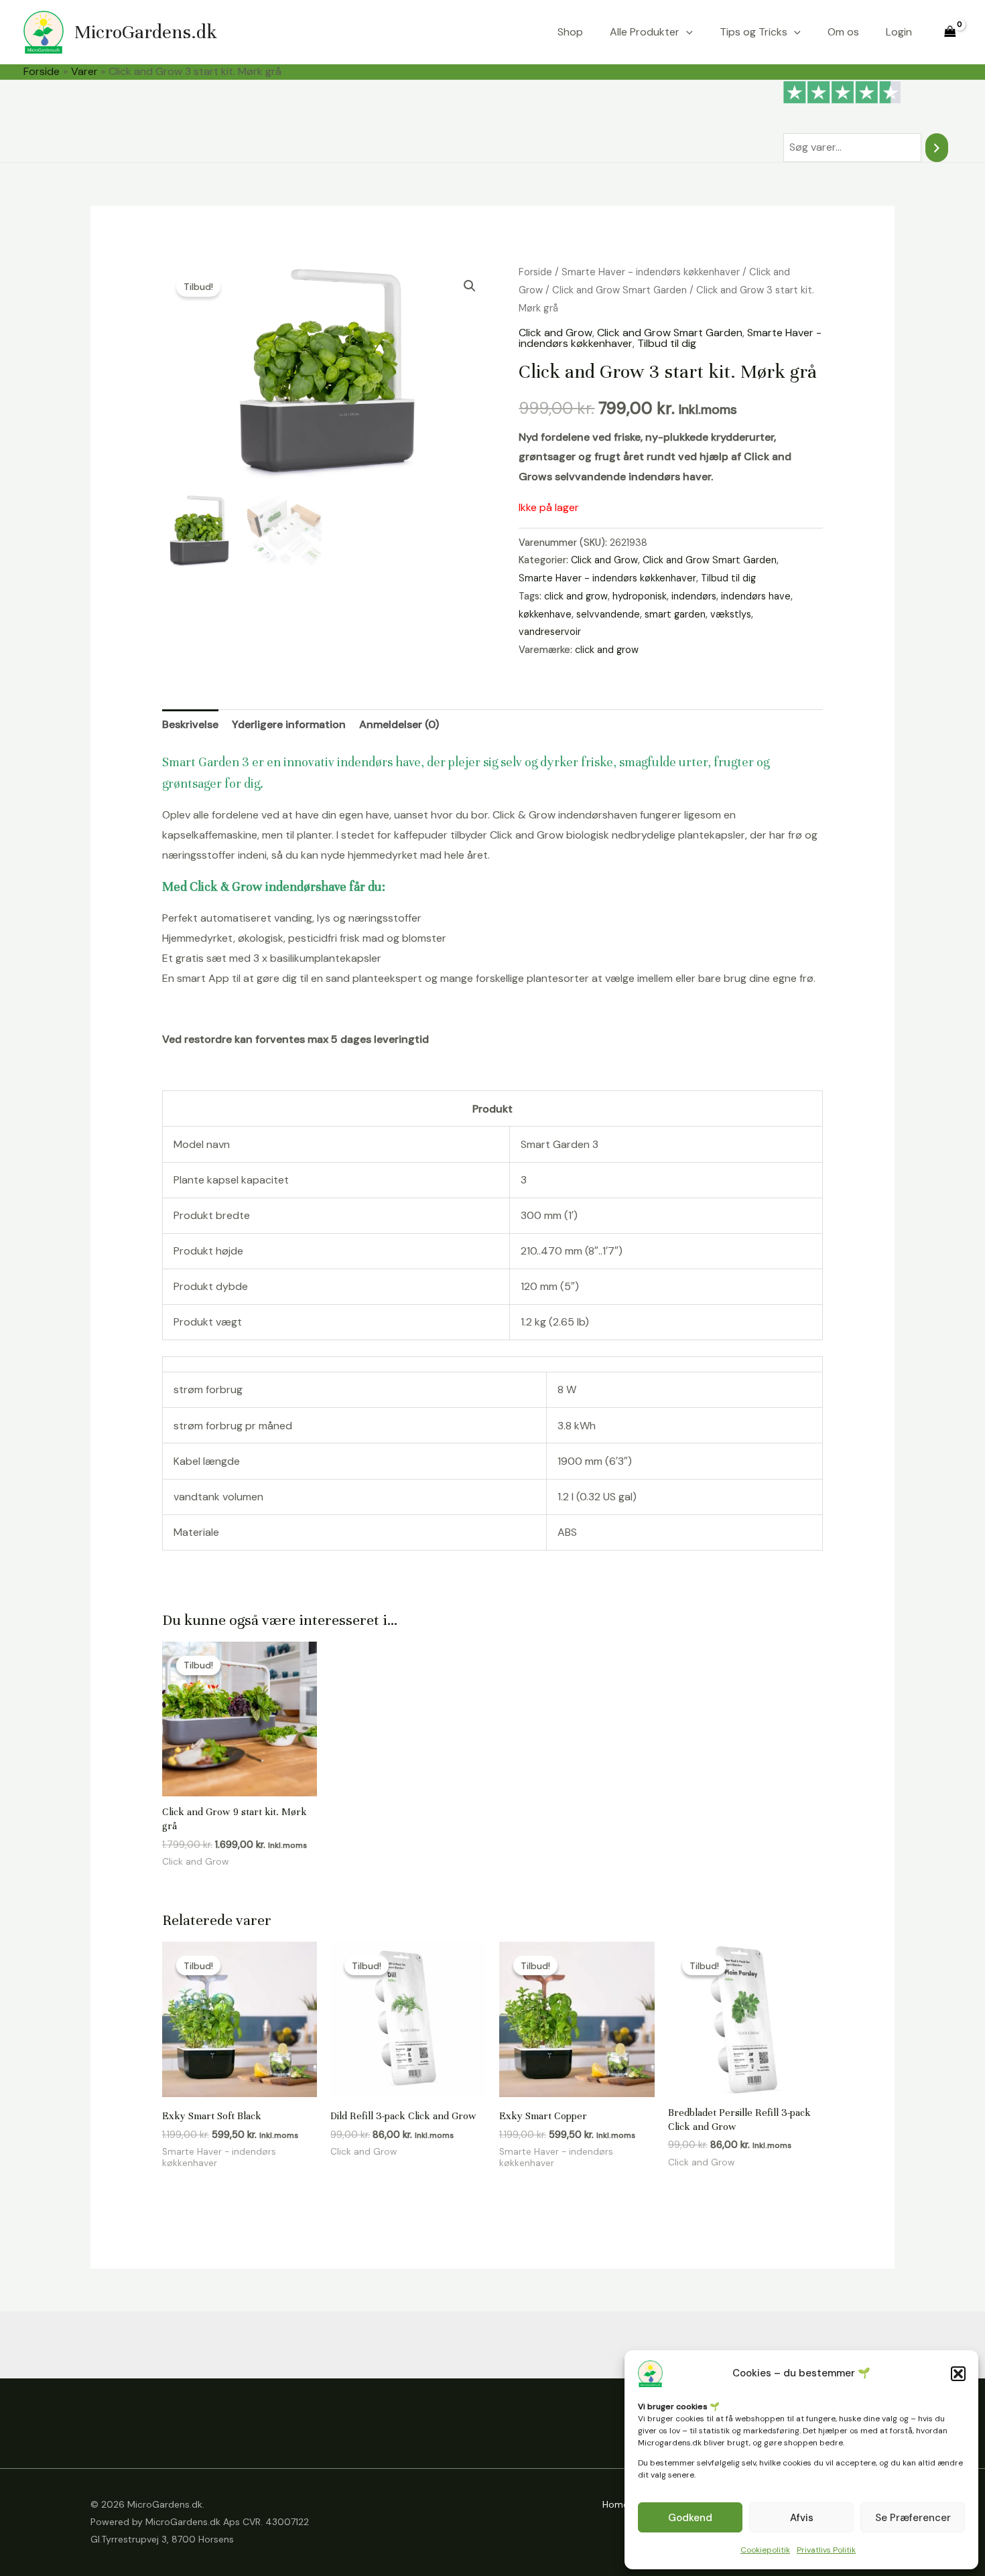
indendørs (694, 596)
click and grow (576, 596)
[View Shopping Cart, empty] (950, 32)
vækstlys (731, 614)
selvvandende (608, 614)
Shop (570, 32)
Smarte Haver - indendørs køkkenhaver (651, 272)
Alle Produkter (645, 32)
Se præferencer (913, 2518)
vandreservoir (550, 632)
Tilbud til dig (667, 343)
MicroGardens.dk (146, 32)
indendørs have (756, 596)
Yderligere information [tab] (289, 724)
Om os (843, 32)
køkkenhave (545, 614)
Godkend (690, 2518)
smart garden (675, 614)
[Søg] (937, 148)
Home (615, 2504)
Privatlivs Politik (826, 2550)
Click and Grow (555, 333)
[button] (958, 2374)
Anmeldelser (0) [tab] (399, 724)
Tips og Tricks (753, 32)
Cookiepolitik (765, 2550)
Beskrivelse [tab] (190, 724)
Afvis (802, 2518)
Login (899, 32)
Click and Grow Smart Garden (619, 290)
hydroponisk (640, 596)
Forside (535, 272)
